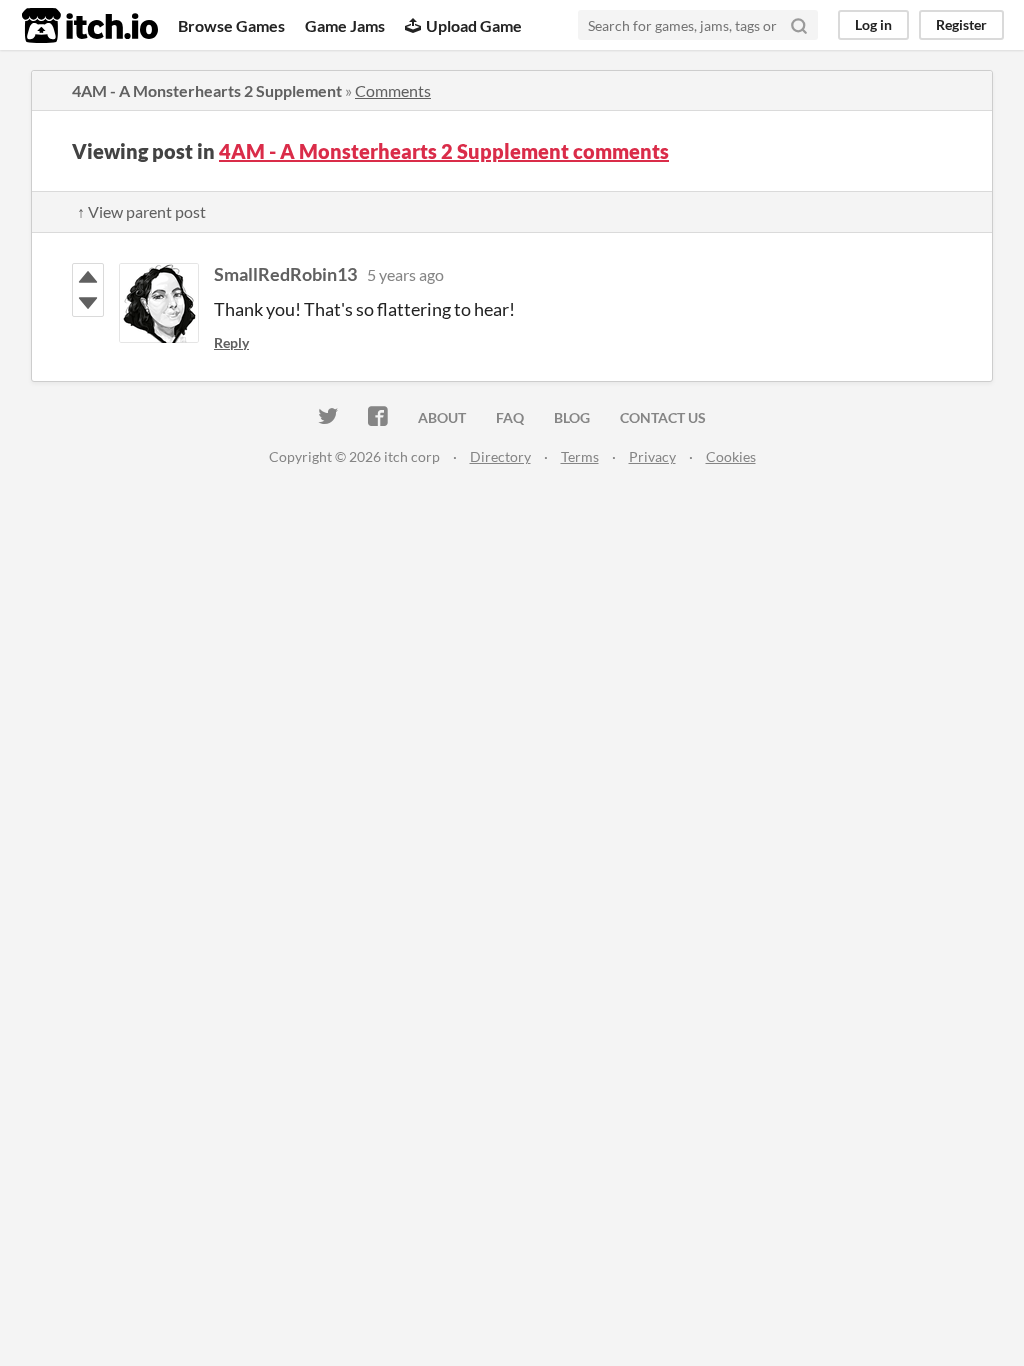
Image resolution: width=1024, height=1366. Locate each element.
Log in (873, 24)
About (442, 417)
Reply (231, 342)
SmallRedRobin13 (285, 274)
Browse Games (231, 25)
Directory (500, 456)
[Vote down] (88, 303)
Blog (572, 417)
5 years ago (405, 274)
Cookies (731, 456)
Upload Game (474, 25)
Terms (580, 456)
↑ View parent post (141, 211)
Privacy (652, 456)
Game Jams (345, 25)
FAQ (510, 417)
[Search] (799, 25)
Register (961, 24)
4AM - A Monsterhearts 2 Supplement (207, 90)
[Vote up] (88, 277)
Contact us (663, 417)
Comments (393, 90)
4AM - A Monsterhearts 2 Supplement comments (444, 151)
